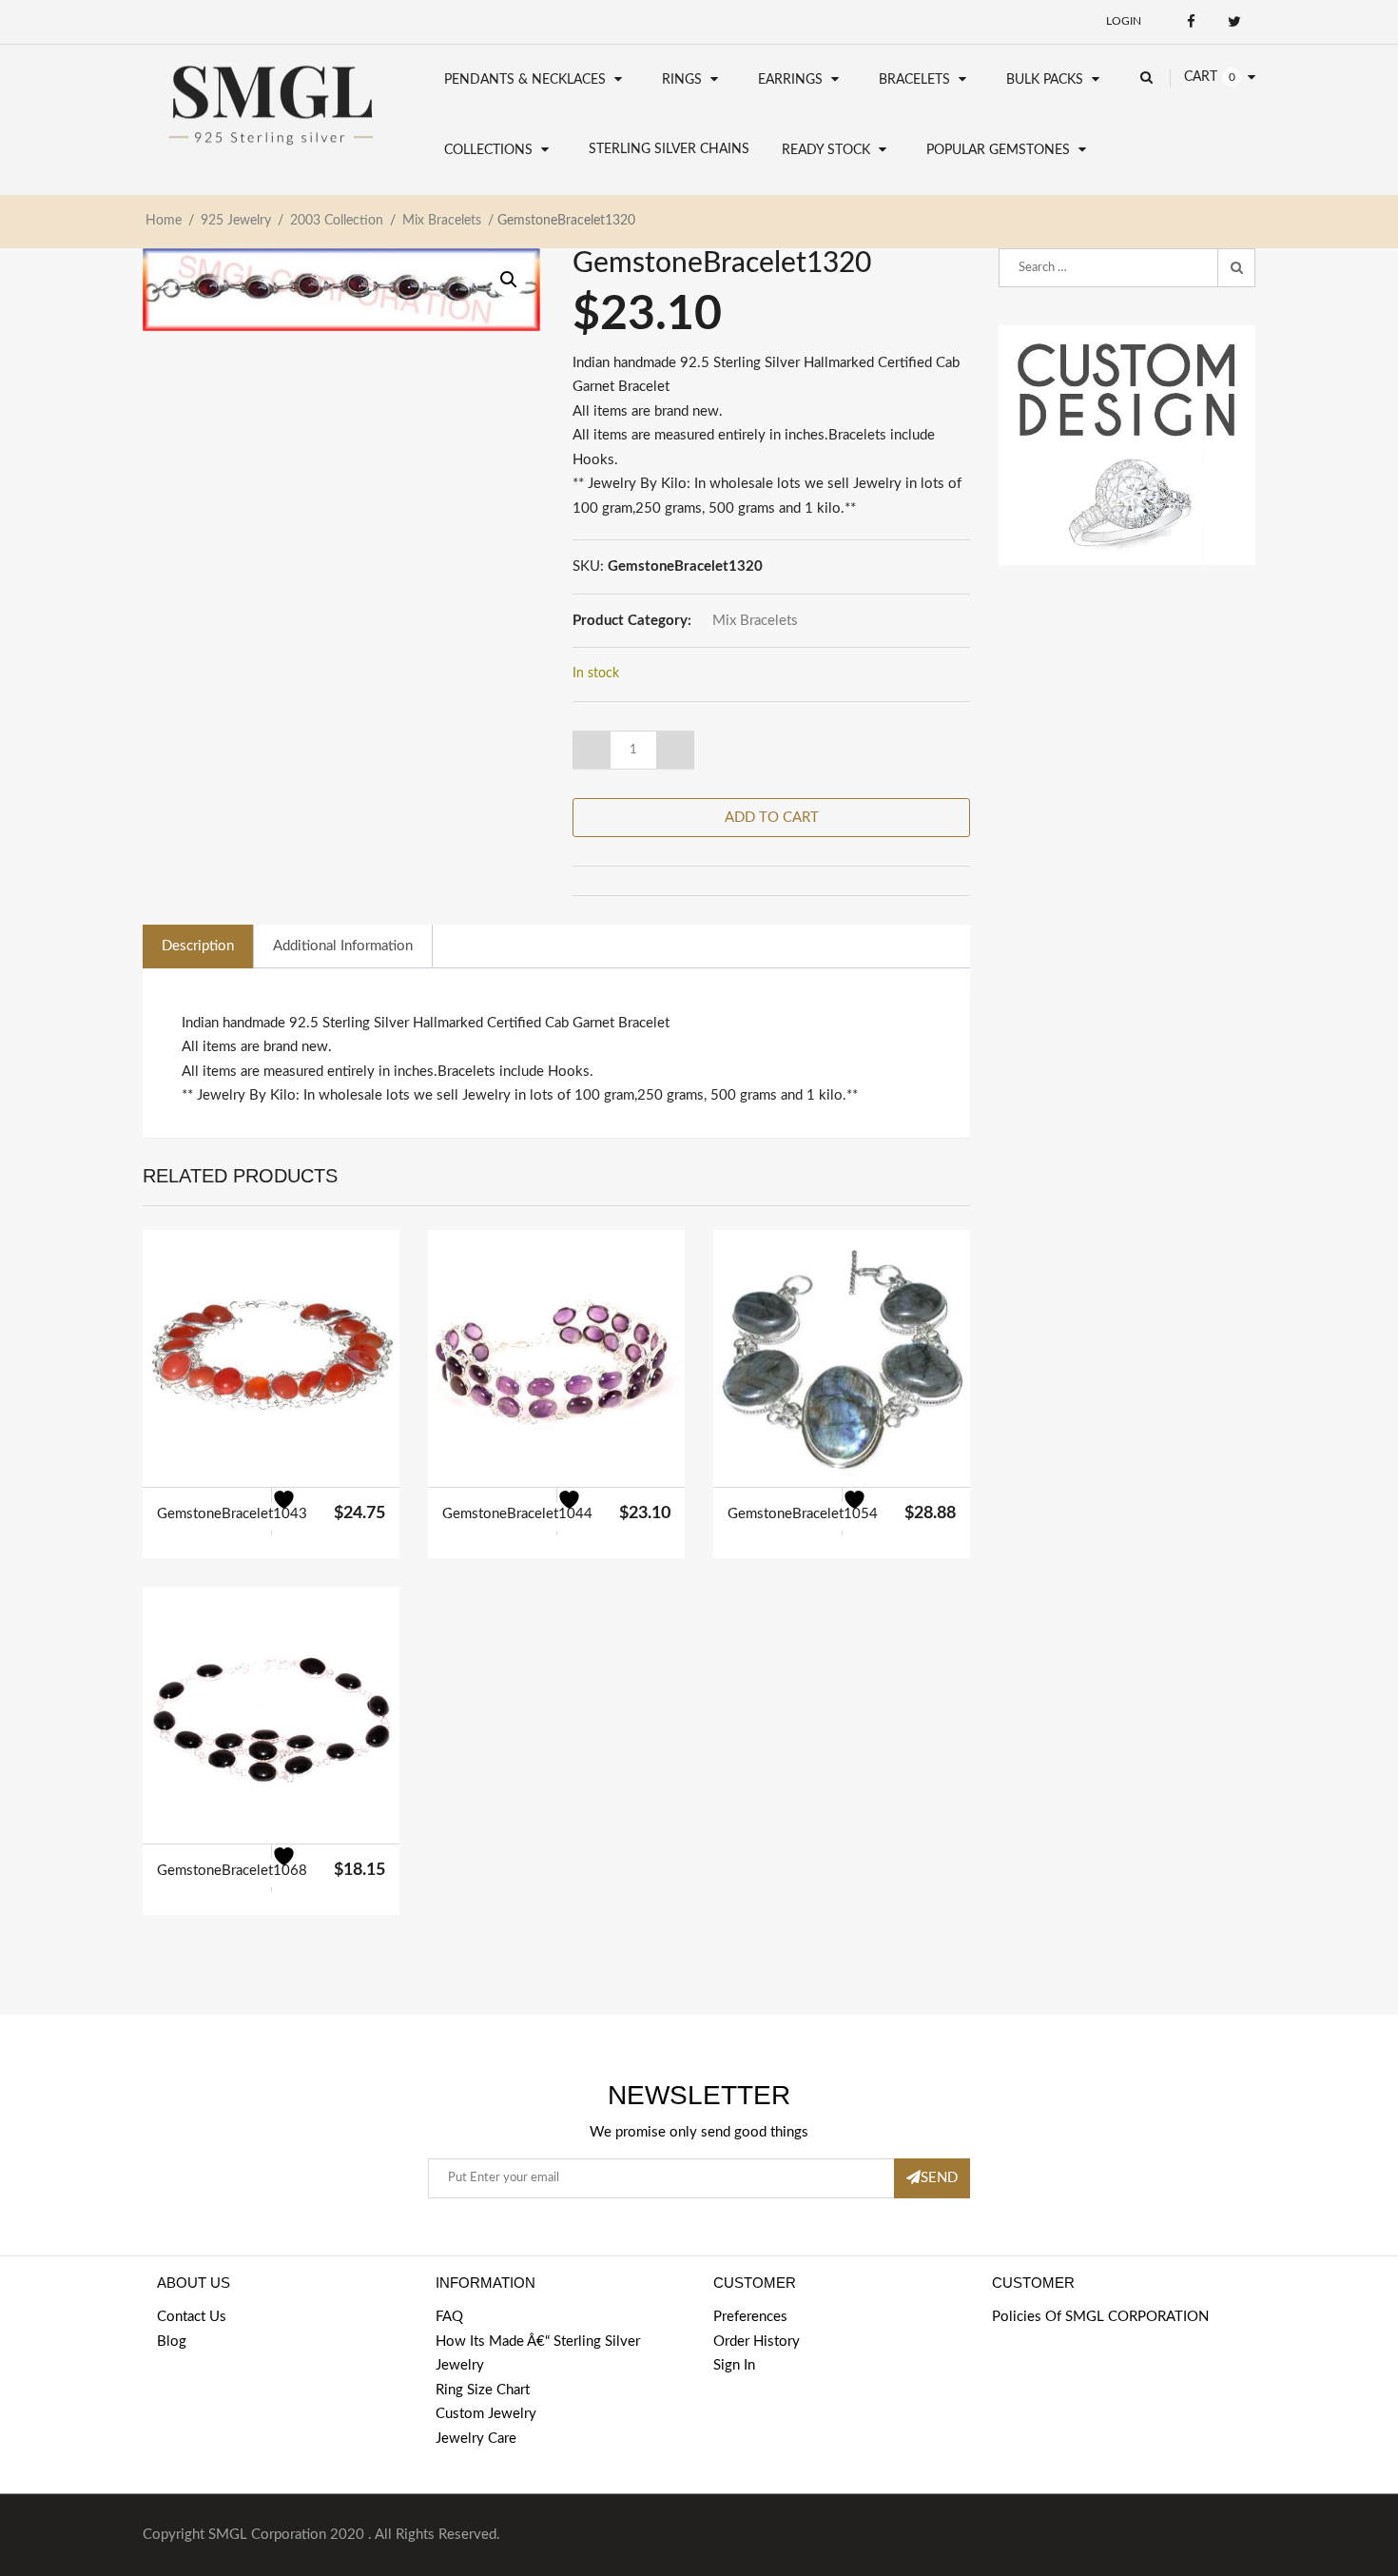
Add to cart (772, 818)
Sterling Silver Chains (669, 149)
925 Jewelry (236, 221)
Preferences (750, 2317)
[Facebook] (1191, 21)
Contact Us (192, 2317)
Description (198, 946)
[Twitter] (1234, 21)
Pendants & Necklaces (525, 80)
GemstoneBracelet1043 (232, 1514)
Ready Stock (826, 150)
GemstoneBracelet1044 (517, 1514)
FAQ (449, 2317)
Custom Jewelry (486, 2414)
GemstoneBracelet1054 (803, 1514)
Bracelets (914, 80)
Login (1124, 21)
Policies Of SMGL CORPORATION (1100, 2317)
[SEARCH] (1236, 268)
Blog (172, 2342)
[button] (509, 280)
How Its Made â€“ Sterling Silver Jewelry (538, 2354)
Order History (757, 2342)
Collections (488, 150)
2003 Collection (337, 221)
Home (164, 221)
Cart (1201, 77)
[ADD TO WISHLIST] (295, 1512)
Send (939, 2178)
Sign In (734, 2365)
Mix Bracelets (442, 221)
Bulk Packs (1045, 80)
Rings (682, 80)
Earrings (790, 80)
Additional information (343, 946)
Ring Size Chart (483, 2390)
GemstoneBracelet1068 (232, 1871)
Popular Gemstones (998, 150)
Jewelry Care (476, 2439)
